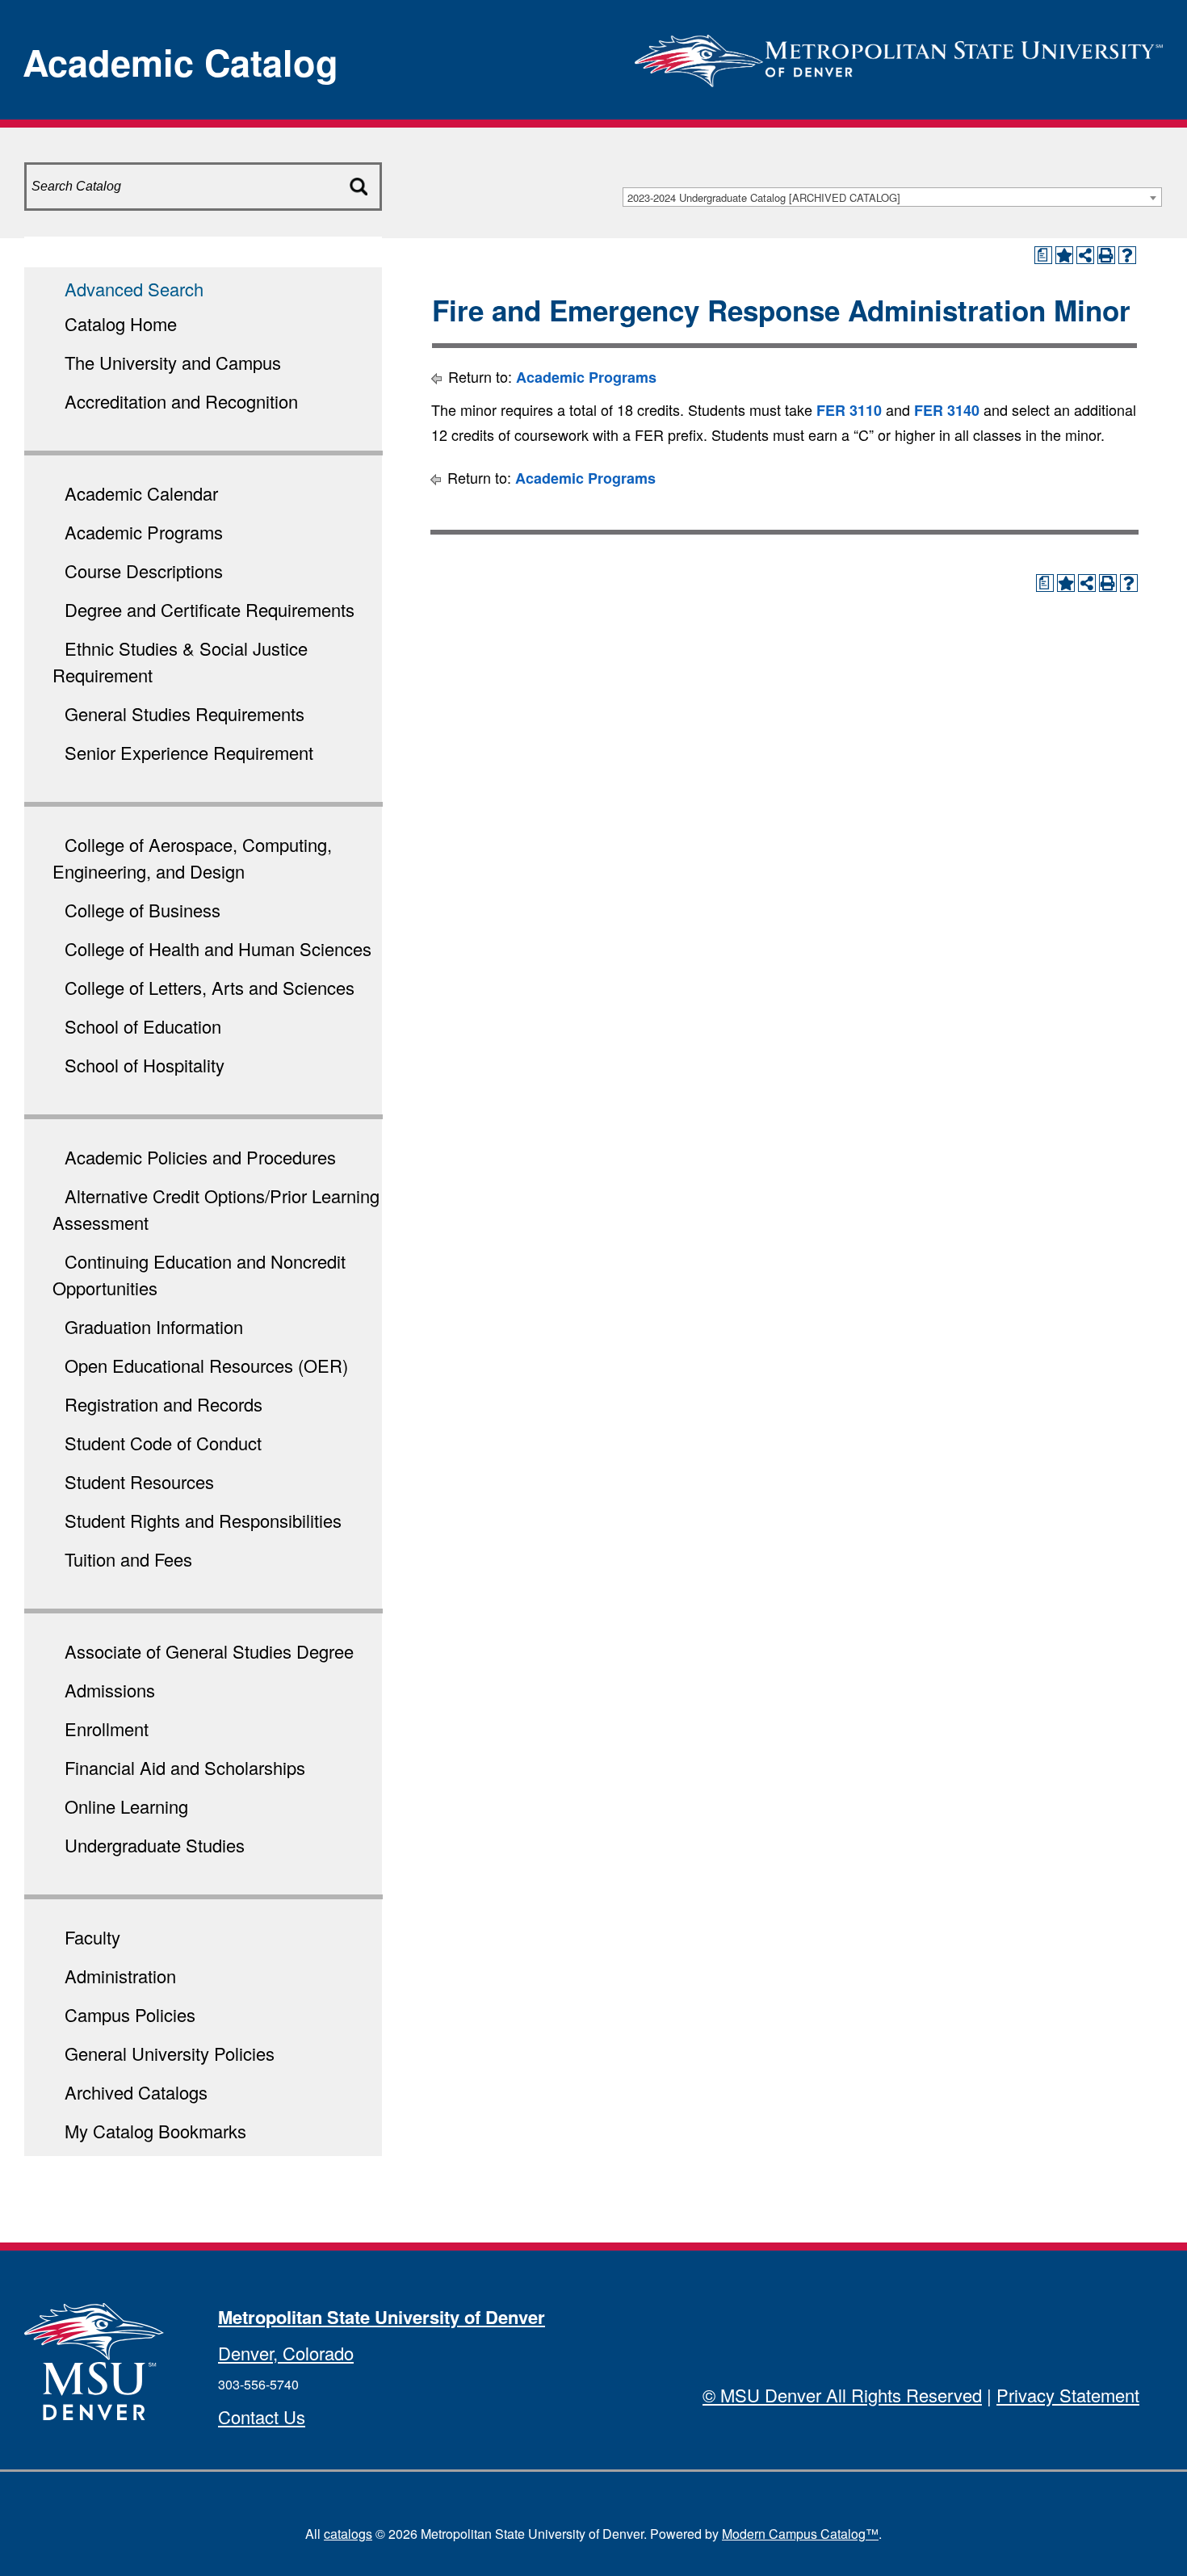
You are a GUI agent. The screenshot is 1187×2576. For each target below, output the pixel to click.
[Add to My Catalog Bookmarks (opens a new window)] (1064, 255)
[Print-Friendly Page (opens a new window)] (1106, 255)
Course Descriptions (144, 571)
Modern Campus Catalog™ (800, 2534)
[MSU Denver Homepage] (899, 56)
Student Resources (139, 1481)
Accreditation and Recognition (181, 401)
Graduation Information (154, 1326)
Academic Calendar (141, 493)
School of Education (143, 1026)
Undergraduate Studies (155, 1845)
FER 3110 (849, 410)
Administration (120, 1976)
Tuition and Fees (128, 1559)
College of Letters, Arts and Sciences (210, 987)
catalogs (348, 2534)
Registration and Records (164, 1404)
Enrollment (107, 1729)
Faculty (92, 1937)
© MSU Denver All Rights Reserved (842, 2395)
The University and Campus (173, 362)
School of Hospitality (145, 1065)
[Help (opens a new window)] (1127, 255)
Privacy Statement (1068, 2395)
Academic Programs (144, 532)
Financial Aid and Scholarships (185, 1767)
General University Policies (170, 2053)
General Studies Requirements (185, 713)
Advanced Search (134, 289)
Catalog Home (121, 323)
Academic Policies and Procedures (200, 1157)
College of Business (143, 910)
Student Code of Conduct (163, 1443)
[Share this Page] (1085, 255)
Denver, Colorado (286, 2353)
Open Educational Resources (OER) (206, 1365)
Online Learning (126, 1806)
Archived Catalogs (136, 2092)
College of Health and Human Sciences (218, 948)
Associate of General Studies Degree (209, 1651)
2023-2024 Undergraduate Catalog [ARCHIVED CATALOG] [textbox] (764, 197)
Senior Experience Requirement (189, 752)
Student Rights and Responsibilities (203, 1520)
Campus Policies (130, 2014)
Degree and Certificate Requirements (210, 609)
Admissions (110, 1690)
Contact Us (262, 2417)
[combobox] (892, 197)
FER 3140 (947, 410)
